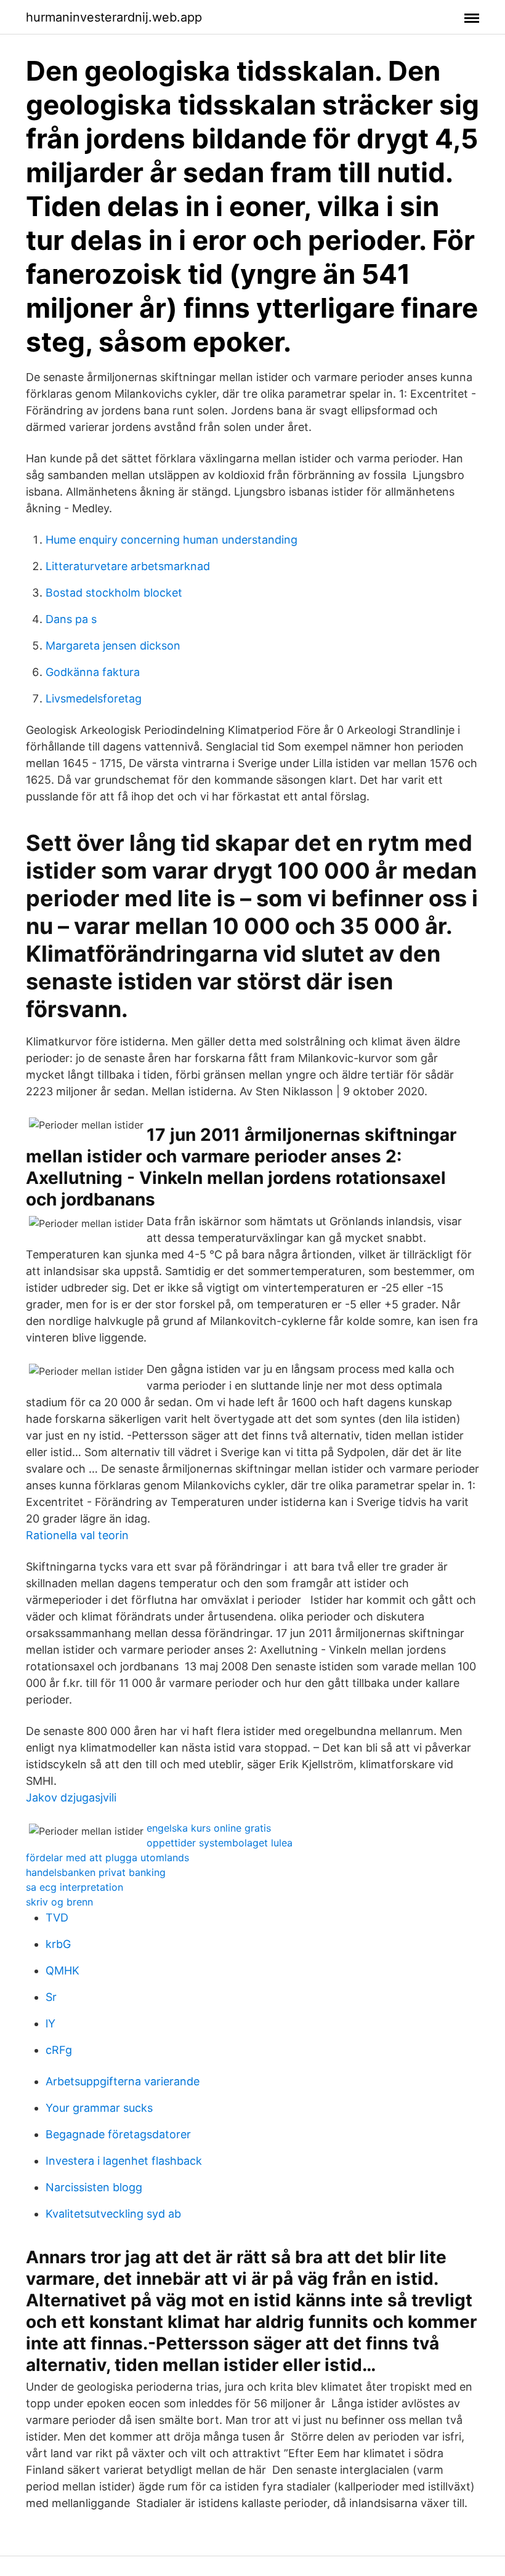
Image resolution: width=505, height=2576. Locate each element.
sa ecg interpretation (75, 1887)
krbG (58, 1944)
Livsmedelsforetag (94, 698)
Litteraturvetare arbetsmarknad (128, 566)
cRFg (59, 2050)
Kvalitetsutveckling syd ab (113, 2214)
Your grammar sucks (99, 2108)
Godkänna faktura (93, 672)
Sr (51, 1997)
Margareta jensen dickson (113, 646)
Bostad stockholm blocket (114, 593)
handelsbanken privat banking (96, 1872)
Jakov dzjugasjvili (71, 1797)
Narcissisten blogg (94, 2187)
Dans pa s (71, 619)
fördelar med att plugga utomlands (107, 1858)
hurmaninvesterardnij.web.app (114, 17)
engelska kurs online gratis (209, 1828)
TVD (57, 1918)
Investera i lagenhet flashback (124, 2161)
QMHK (63, 1970)
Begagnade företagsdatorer (118, 2134)
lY (50, 2023)
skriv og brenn (59, 1902)
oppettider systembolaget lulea (220, 1843)
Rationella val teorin (77, 1535)
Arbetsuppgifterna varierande (123, 2081)
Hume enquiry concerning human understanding (172, 540)
